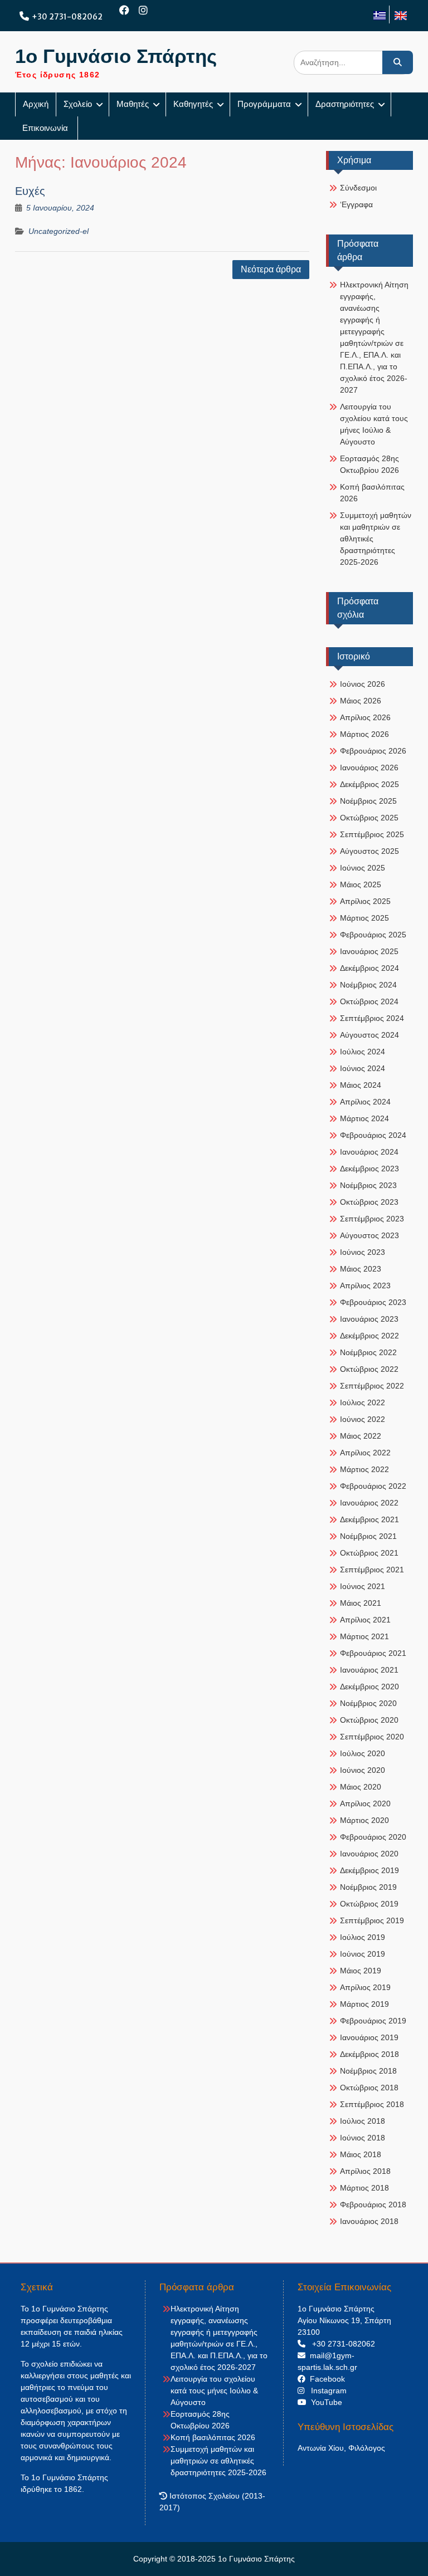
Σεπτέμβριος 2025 (372, 834)
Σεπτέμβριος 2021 (372, 1570)
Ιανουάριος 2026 (369, 768)
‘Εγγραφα (356, 204)
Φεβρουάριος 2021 (373, 1653)
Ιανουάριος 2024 (369, 1152)
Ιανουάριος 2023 (369, 1319)
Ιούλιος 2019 (363, 1937)
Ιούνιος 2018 (363, 2138)
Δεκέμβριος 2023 (369, 1169)
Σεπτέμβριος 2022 (372, 1386)
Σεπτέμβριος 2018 (372, 2104)
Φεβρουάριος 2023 (373, 1302)
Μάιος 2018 (361, 2154)
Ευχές (30, 191)
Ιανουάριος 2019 (369, 2037)
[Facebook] (124, 10)
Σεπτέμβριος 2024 (372, 1018)
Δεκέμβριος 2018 (369, 2054)
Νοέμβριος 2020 (368, 1703)
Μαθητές (133, 104)
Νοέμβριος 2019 (368, 1887)
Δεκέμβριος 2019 (369, 1870)
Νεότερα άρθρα (271, 269)
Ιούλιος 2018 (363, 2121)
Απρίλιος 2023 (365, 1285)
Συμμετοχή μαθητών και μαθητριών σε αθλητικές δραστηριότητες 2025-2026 (376, 539)
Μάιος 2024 (361, 1085)
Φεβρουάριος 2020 (373, 1837)
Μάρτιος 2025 (364, 918)
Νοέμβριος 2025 (368, 801)
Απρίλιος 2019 (365, 1987)
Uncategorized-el (59, 231)
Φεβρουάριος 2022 (373, 1486)
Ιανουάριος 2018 (369, 2221)
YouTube (324, 2402)
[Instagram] (143, 10)
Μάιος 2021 (361, 1603)
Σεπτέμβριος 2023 (372, 1219)
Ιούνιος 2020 (363, 1770)
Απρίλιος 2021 (365, 1620)
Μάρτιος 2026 (364, 734)
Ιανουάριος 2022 (369, 1503)
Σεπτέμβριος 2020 (372, 1737)
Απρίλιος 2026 (365, 717)
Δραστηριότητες (345, 104)
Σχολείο (78, 104)
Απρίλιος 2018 (365, 2171)
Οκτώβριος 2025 (369, 818)
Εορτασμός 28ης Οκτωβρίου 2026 (369, 464)
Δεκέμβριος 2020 (369, 1687)
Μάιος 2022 (361, 1436)
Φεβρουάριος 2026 (373, 751)
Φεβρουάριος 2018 (373, 2204)
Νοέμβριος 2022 (368, 1352)
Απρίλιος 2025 (365, 901)
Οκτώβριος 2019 (369, 1904)
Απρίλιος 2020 (365, 1803)
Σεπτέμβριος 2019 (372, 1920)
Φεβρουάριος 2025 (373, 935)
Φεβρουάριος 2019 (373, 2021)
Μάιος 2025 (361, 884)
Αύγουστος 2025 (369, 851)
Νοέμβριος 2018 (368, 2071)
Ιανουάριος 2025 (369, 951)
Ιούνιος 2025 (363, 868)
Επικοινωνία (46, 128)
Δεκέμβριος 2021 (369, 1519)
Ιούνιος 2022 (363, 1419)
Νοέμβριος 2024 (368, 985)
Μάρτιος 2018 (364, 2188)
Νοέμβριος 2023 (368, 1185)
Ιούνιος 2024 (363, 1068)
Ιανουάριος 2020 (369, 1854)
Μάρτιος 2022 (364, 1469)
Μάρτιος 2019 (364, 2004)
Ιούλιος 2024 (363, 1052)
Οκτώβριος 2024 (369, 1001)
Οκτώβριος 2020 (369, 1720)
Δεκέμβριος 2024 (369, 968)
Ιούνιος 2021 (363, 1586)
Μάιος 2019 (361, 1971)
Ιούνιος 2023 (363, 1252)
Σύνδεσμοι (358, 188)
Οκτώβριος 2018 (369, 2088)
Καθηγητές (193, 104)
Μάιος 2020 (361, 1787)
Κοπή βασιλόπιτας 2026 (372, 493)
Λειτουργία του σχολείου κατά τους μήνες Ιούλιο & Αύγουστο (374, 424)
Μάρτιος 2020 (364, 1820)
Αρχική (36, 104)
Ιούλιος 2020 (363, 1753)
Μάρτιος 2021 (364, 1636)
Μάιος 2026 (361, 701)
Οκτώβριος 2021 (369, 1553)
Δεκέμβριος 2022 (369, 1336)
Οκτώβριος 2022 (369, 1369)
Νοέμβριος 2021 (368, 1536)
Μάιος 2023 (361, 1269)
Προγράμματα (264, 104)
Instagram (325, 2391)
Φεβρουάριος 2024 (373, 1135)
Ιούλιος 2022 (363, 1402)
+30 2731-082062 (67, 17)
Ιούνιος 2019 (363, 1954)
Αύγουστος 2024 (369, 1035)
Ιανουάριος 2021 (369, 1670)
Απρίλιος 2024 (365, 1102)
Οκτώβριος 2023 (369, 1202)
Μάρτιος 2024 (364, 1118)
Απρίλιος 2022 (365, 1453)
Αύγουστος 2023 (369, 1235)
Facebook (325, 2379)
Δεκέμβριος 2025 (369, 784)
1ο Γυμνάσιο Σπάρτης (116, 56)
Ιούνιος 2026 (363, 684)
